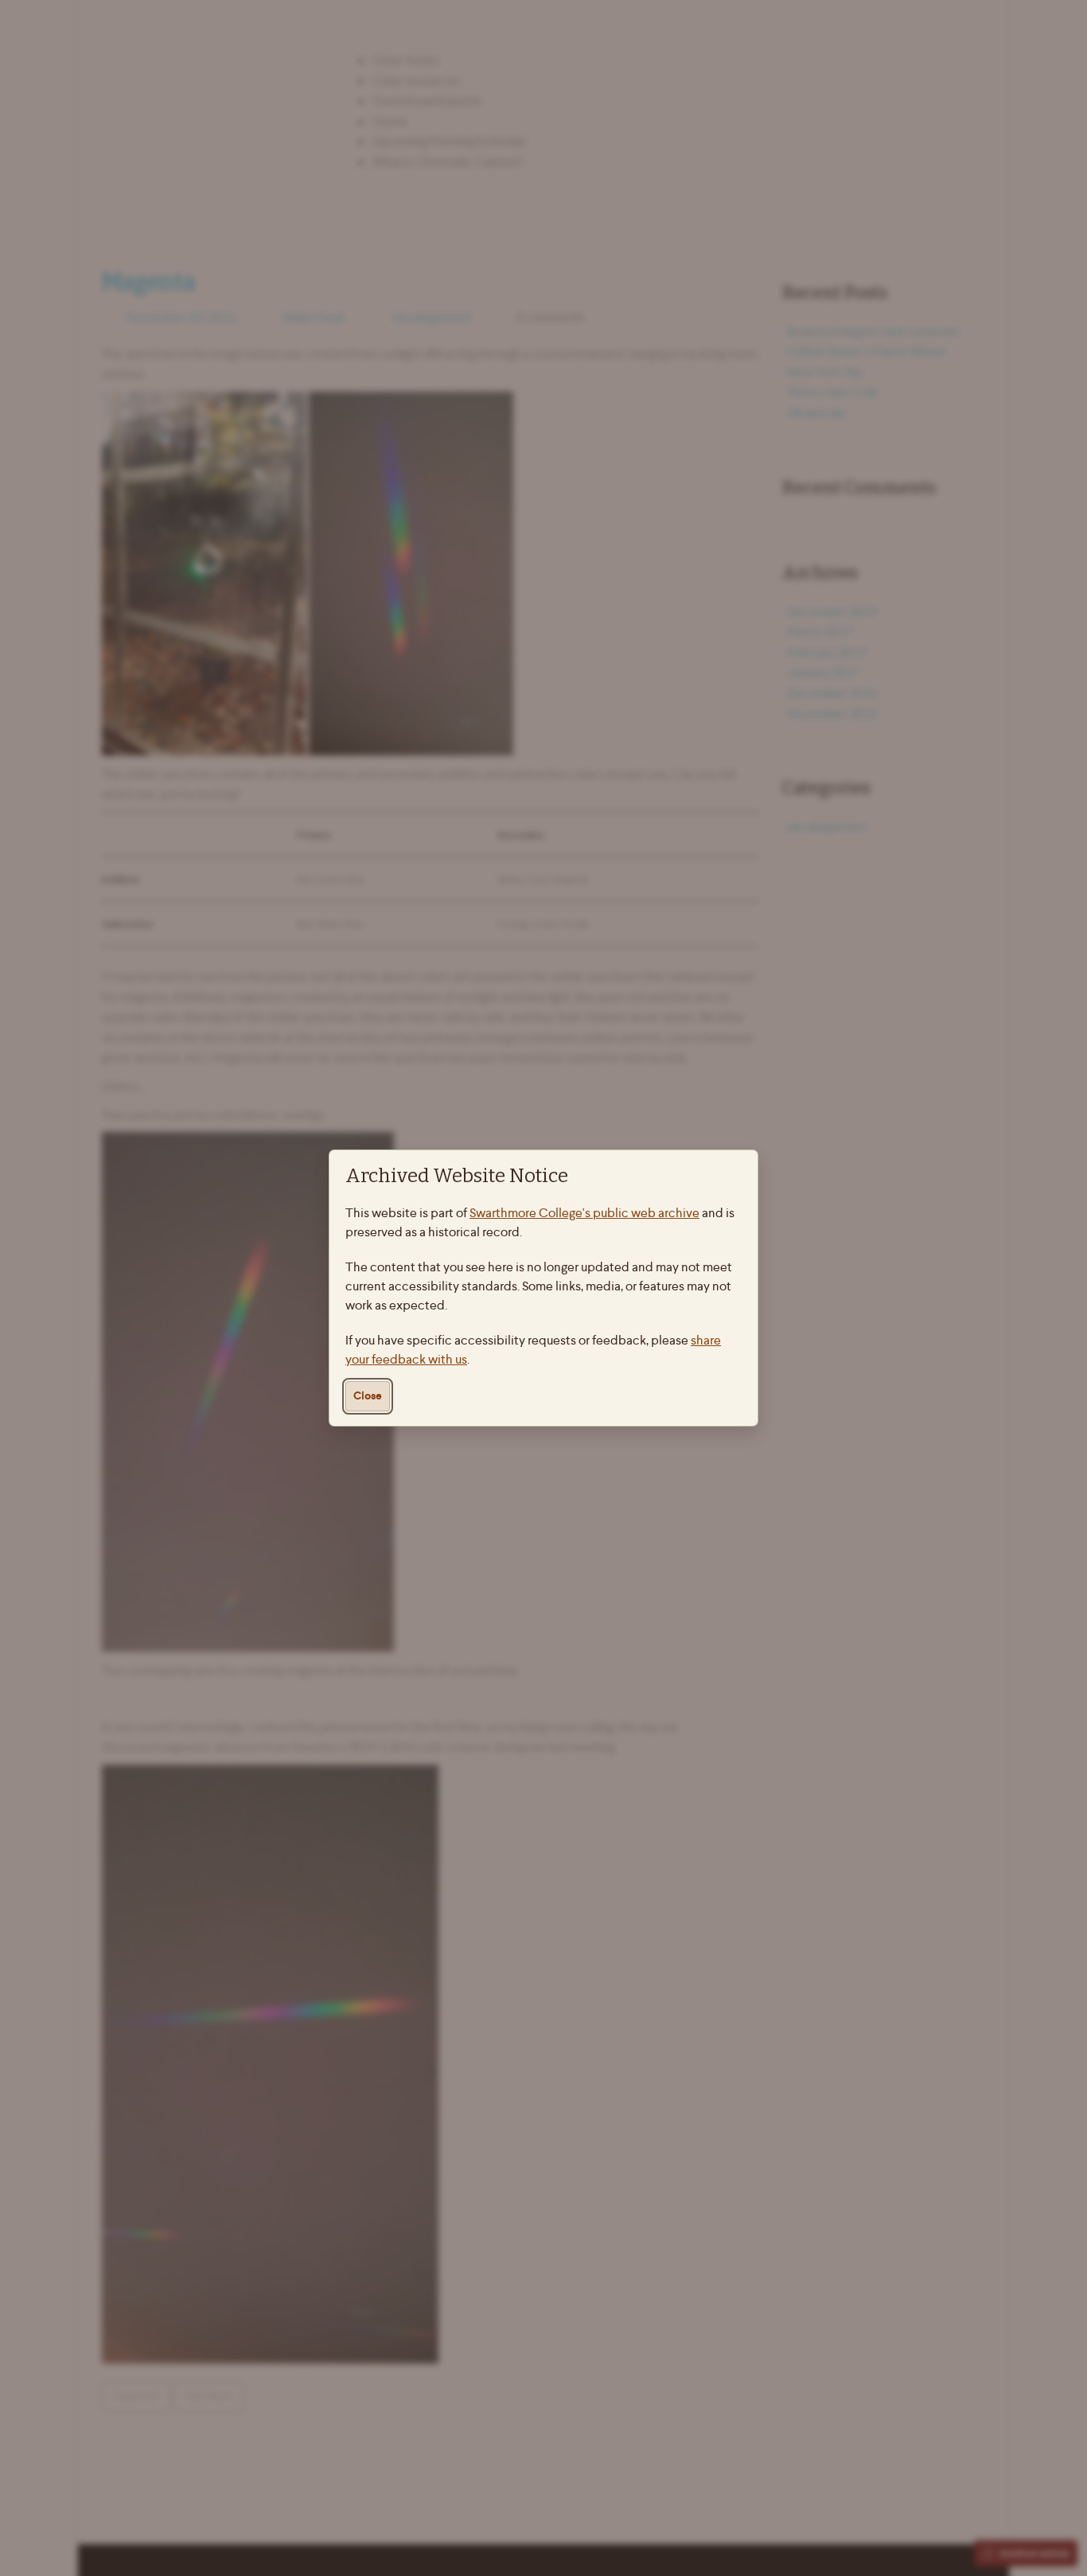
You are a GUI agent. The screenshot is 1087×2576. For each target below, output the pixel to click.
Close (368, 1396)
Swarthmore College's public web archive (584, 1213)
